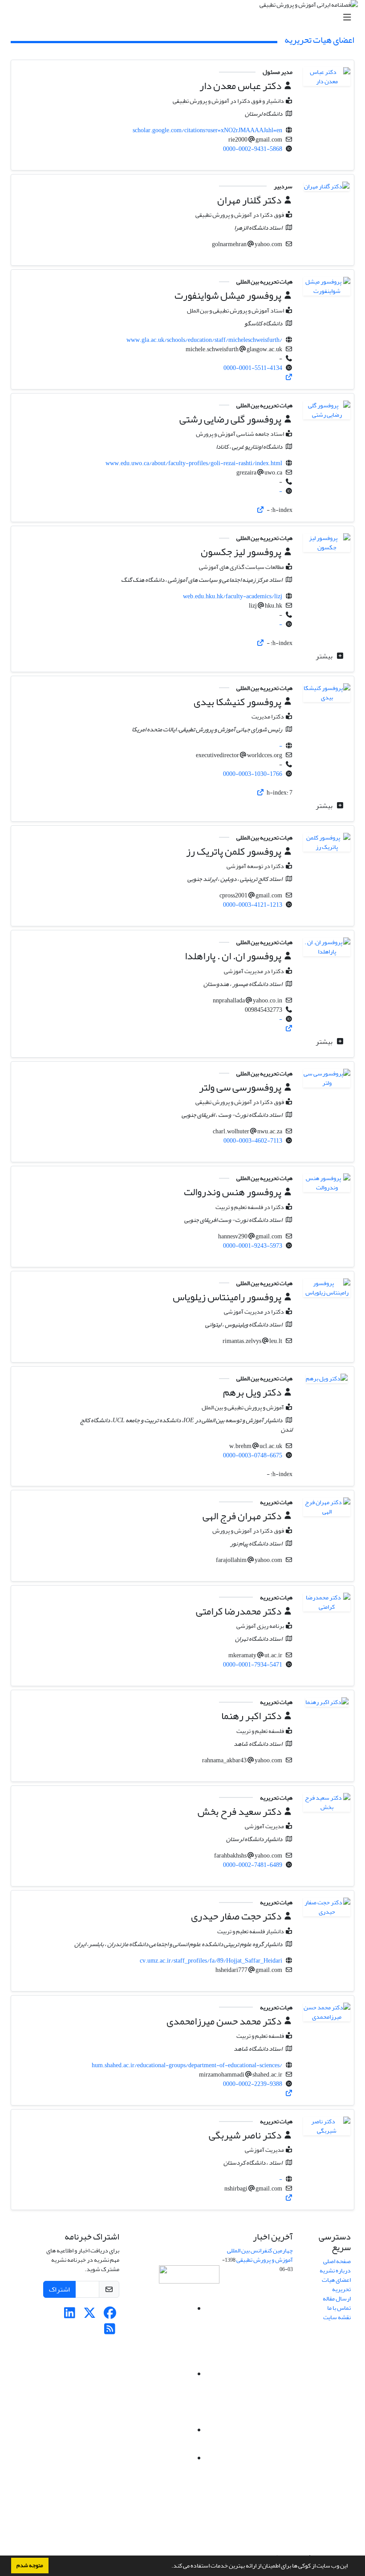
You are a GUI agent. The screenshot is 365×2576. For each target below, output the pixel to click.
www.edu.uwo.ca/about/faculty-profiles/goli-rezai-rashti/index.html (194, 463)
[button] (169, 2567)
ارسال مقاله (337, 2298)
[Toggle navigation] (185, 18)
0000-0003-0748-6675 (253, 1455)
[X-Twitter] (90, 2315)
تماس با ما (339, 2308)
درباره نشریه (335, 2270)
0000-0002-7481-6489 (253, 1865)
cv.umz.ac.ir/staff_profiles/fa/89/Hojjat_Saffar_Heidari (211, 1961)
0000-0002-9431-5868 (253, 149)
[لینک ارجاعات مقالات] (289, 377)
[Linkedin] (70, 2315)
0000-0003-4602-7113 (253, 1141)
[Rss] (110, 2331)
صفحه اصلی (337, 2261)
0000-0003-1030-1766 (253, 774)
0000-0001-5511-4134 (253, 368)
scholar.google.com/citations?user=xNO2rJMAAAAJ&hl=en (207, 130)
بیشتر (325, 656)
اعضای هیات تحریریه (336, 2284)
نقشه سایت (337, 2317)
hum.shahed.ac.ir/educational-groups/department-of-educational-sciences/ (187, 2065)
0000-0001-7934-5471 (253, 1665)
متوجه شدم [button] (30, 2565)
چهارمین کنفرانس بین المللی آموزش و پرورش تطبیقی (260, 2255)
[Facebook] (110, 2315)
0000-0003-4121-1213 (253, 905)
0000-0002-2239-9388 (253, 2084)
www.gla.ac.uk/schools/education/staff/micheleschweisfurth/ (204, 340)
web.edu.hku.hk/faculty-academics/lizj (233, 596)
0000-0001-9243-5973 (253, 1246)
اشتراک (59, 2289)
